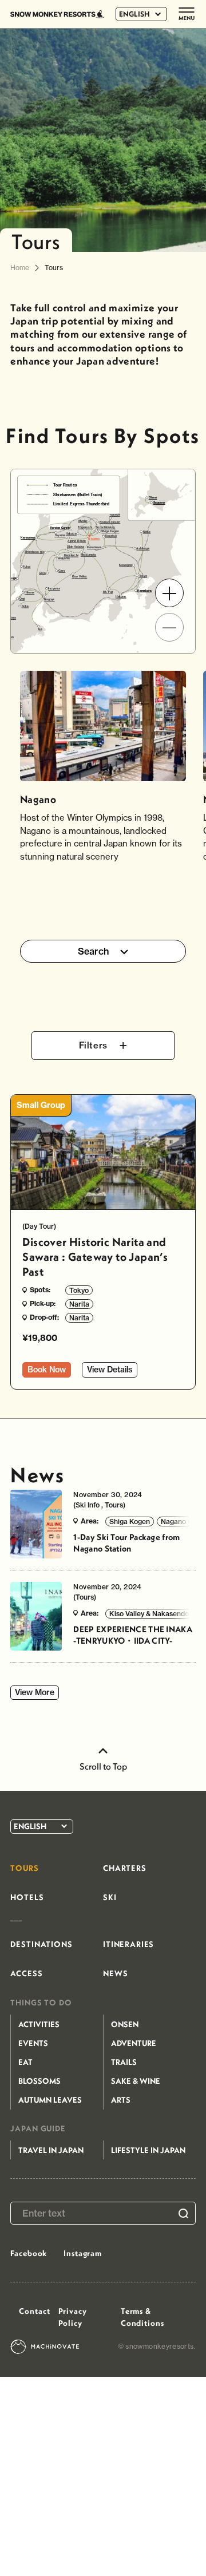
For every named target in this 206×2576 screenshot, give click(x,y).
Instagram (83, 2253)
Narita (79, 1304)
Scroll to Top (103, 1766)
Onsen (125, 2024)
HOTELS (27, 1897)
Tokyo (79, 1290)
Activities (39, 2024)
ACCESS (26, 1973)
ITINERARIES (128, 1944)
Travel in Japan (51, 2150)
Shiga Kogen (130, 1522)
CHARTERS (125, 1868)
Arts (121, 2100)
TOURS (24, 1868)
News (37, 1475)
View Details (110, 1370)
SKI (110, 1897)
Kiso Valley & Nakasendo (149, 1614)
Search (94, 951)
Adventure (134, 2043)
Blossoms (39, 2081)
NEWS (115, 1973)
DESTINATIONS (41, 1944)
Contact (34, 2311)
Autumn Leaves (50, 2100)
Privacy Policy (73, 2317)
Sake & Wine (136, 2081)
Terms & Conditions (142, 2317)
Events (33, 2043)
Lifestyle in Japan (148, 2150)
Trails (124, 2062)
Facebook (29, 2253)
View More (35, 1692)
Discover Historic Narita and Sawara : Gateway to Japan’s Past (95, 1257)
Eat (25, 2062)
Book (47, 1370)
